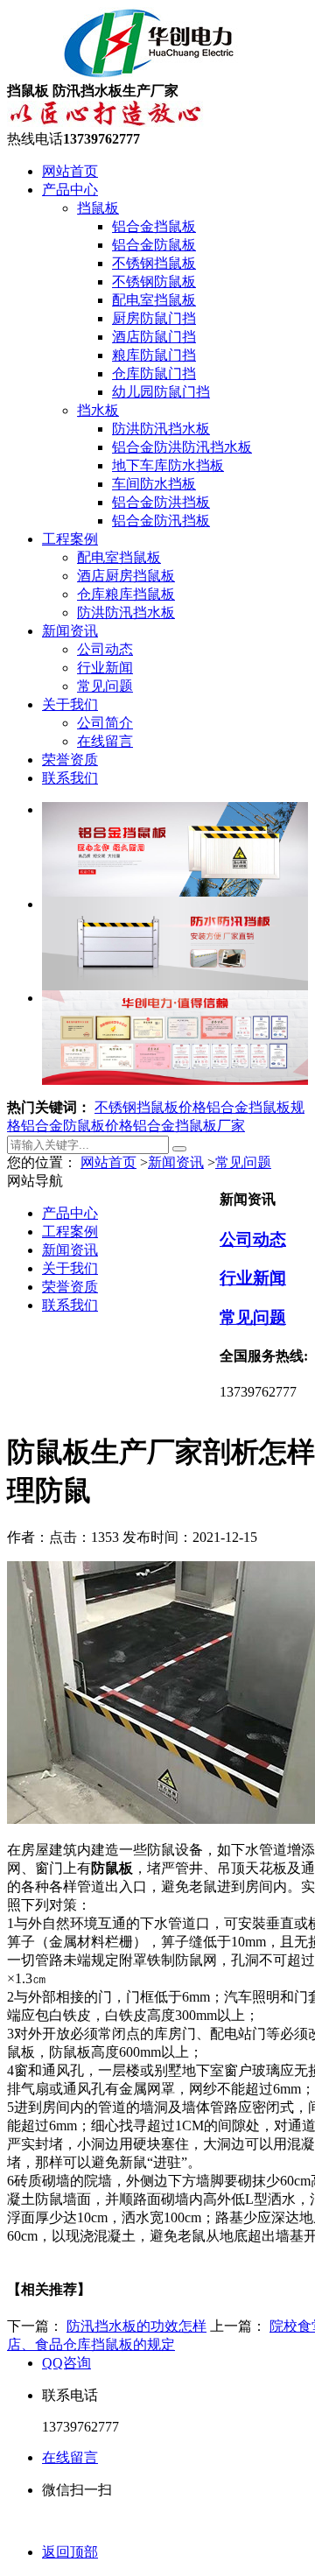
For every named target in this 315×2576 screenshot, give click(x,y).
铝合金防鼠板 (154, 245)
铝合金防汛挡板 (161, 521)
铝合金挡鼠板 (154, 226)
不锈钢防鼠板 (154, 282)
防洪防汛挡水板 (161, 429)
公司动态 (105, 649)
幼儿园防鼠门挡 (161, 392)
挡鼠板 (98, 208)
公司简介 (105, 723)
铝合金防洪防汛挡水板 (182, 447)
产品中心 (70, 190)
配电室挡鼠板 (154, 300)
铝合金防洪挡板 (161, 502)
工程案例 (70, 539)
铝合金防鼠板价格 (77, 1126)
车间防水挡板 (154, 484)
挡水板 (98, 410)
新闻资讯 (70, 631)
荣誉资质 (70, 760)
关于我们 (70, 704)
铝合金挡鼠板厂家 (189, 1126)
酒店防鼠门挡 (154, 337)
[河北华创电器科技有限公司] (127, 74)
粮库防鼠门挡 (154, 355)
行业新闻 (105, 668)
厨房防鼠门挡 (154, 318)
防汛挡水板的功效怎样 (136, 2326)
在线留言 (105, 741)
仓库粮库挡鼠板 (126, 594)
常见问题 (105, 686)
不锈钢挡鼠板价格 (150, 1107)
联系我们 (70, 778)
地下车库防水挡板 (168, 465)
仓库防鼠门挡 (154, 373)
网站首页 (70, 171)
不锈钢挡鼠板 (154, 263)
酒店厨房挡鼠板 (126, 576)
